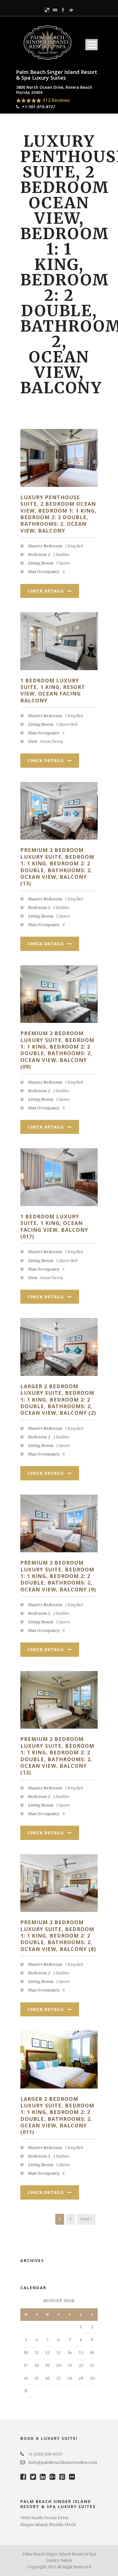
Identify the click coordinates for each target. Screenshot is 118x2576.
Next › (86, 2219)
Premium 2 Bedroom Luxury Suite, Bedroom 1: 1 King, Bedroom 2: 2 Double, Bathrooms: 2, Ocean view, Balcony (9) (58, 1576)
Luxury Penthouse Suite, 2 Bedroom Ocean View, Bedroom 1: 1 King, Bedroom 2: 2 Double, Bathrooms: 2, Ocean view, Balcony (58, 514)
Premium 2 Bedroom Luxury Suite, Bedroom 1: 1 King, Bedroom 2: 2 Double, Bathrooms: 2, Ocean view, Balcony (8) (58, 1936)
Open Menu (92, 45)
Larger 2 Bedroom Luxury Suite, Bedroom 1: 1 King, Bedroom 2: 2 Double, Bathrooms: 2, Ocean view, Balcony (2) (58, 1400)
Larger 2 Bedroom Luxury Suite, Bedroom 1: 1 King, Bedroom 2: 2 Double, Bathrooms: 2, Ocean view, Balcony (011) (57, 2116)
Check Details (46, 591)
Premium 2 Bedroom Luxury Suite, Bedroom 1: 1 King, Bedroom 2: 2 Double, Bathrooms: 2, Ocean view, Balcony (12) (57, 1756)
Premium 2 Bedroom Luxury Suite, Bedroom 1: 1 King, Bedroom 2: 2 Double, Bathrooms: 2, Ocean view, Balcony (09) (57, 1050)
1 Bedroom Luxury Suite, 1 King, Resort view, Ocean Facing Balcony (53, 690)
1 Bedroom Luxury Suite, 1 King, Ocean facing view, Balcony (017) (54, 1226)
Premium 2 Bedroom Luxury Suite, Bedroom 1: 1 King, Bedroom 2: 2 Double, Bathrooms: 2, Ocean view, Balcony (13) (57, 867)
